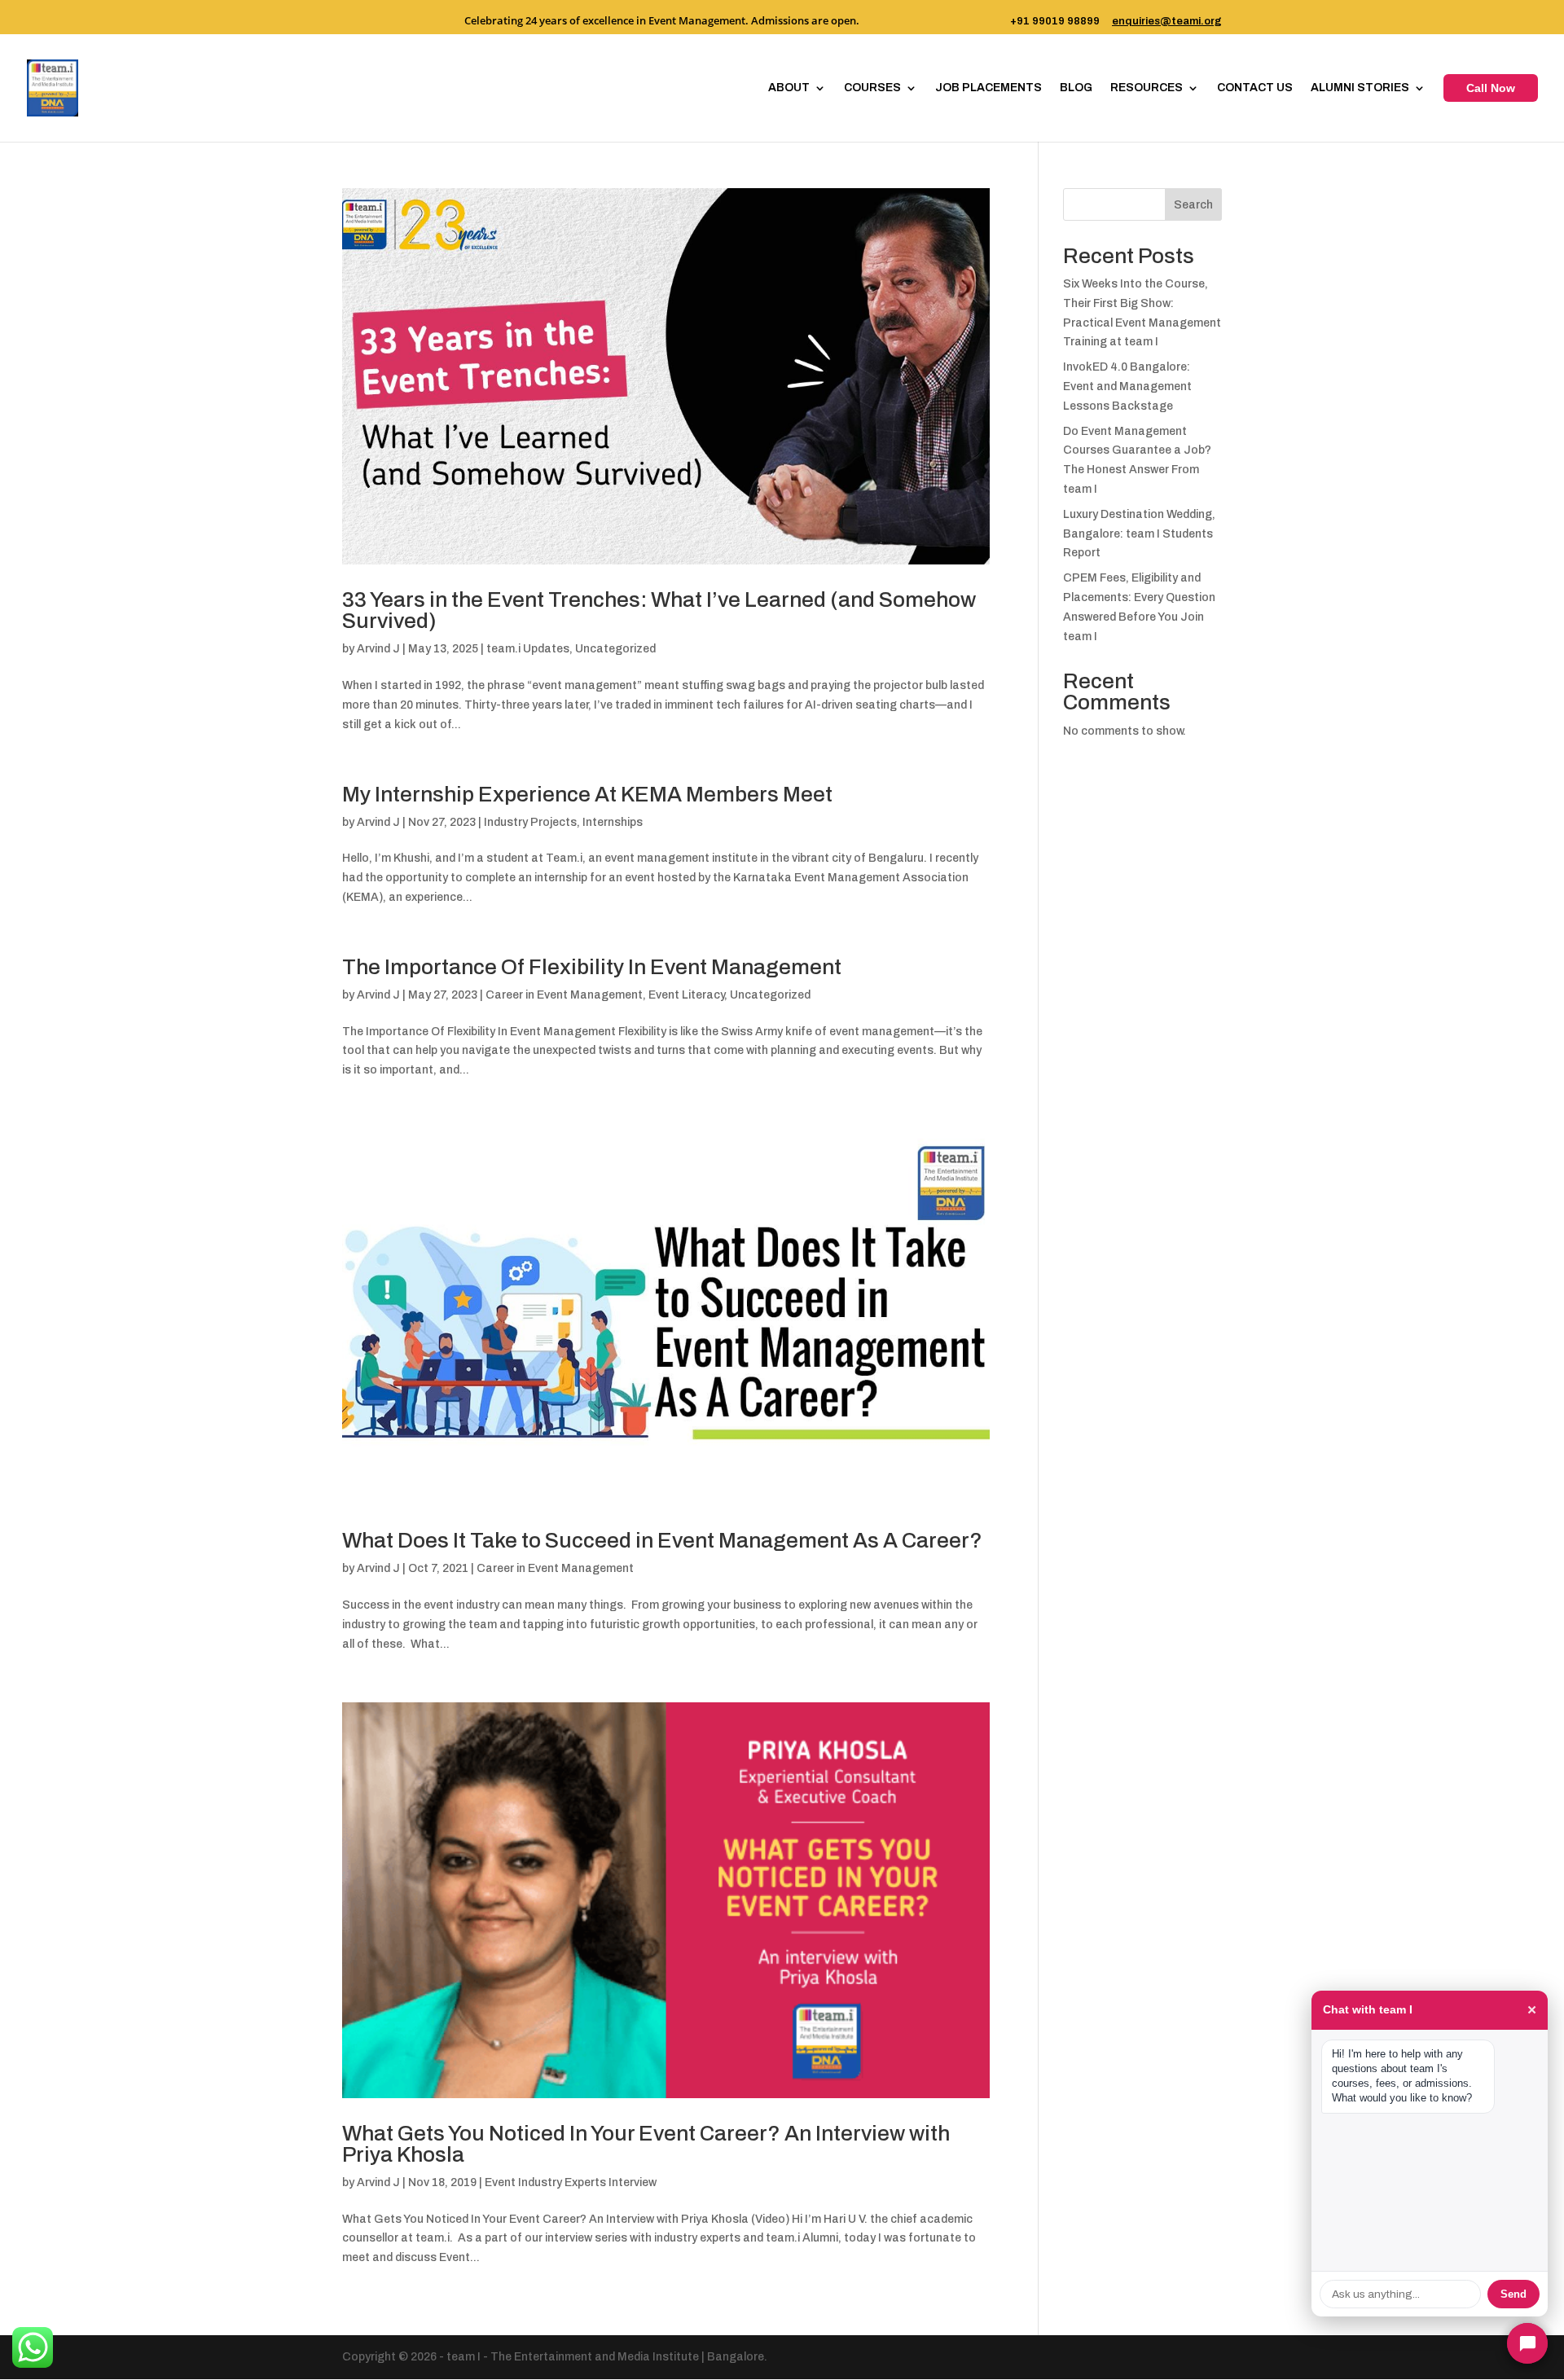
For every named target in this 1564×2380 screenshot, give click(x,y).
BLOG (1076, 88)
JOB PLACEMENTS (988, 88)
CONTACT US (1255, 88)
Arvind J (378, 649)
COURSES (872, 88)
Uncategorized (615, 649)
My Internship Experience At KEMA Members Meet (587, 794)
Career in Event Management (564, 995)
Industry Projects (530, 822)
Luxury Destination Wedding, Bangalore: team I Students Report (1139, 534)
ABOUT (789, 88)
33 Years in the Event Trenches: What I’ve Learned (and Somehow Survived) (659, 610)
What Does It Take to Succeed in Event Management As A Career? (662, 1540)
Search (1193, 205)
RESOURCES (1147, 88)
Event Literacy (686, 995)
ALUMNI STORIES (1360, 88)
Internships (613, 822)
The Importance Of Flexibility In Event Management (592, 967)
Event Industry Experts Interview (571, 2182)
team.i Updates (528, 649)
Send (1513, 2294)
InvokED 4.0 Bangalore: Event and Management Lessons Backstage (1127, 386)
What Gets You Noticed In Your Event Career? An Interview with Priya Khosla (646, 2144)
